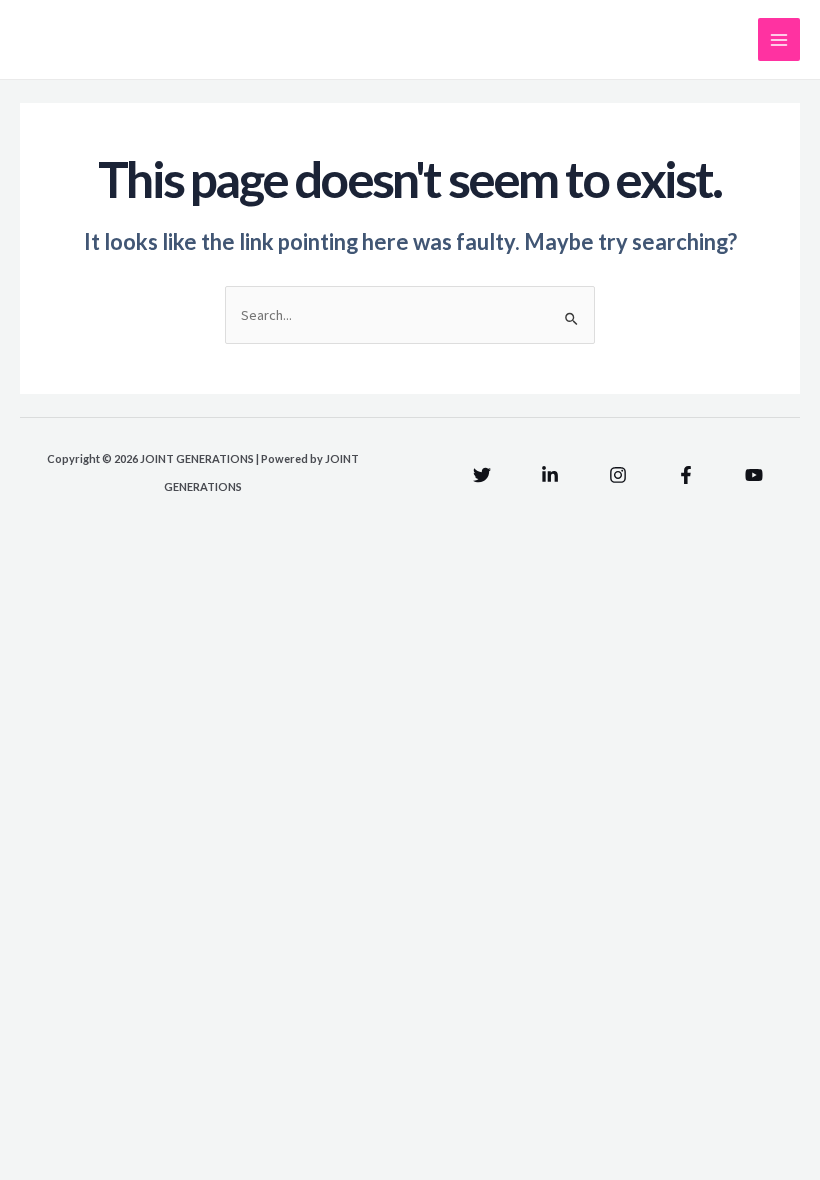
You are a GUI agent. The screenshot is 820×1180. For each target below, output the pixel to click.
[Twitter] (482, 475)
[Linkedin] (550, 475)
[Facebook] (686, 475)
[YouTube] (754, 475)
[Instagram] (618, 475)
